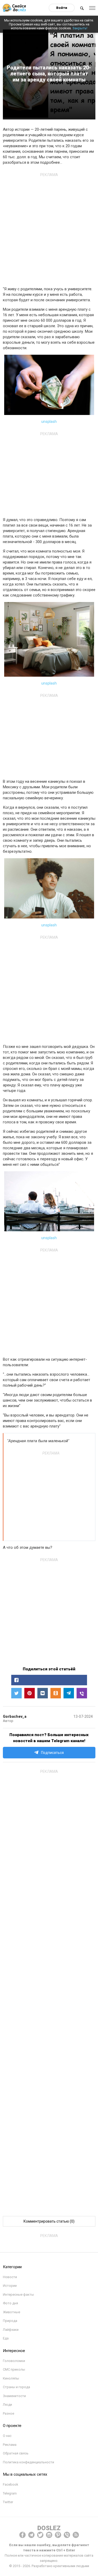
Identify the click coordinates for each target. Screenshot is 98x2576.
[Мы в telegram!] (31, 2535)
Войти (62, 8)
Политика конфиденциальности (28, 2462)
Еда (6, 2338)
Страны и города (16, 2387)
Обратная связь (16, 2453)
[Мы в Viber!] (67, 2535)
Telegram (10, 2493)
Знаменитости (14, 2396)
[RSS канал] (76, 2535)
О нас (7, 2436)
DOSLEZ (49, 2528)
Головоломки (14, 2361)
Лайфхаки (11, 2330)
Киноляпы (11, 2378)
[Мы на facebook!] (22, 2535)
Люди (7, 2405)
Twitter (8, 2502)
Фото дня (10, 2303)
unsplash (49, 422)
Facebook (11, 2484)
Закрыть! (80, 28)
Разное (8, 2413)
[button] (49, 1680)
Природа (10, 2321)
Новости (10, 2277)
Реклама (10, 2445)
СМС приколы (14, 2369)
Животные (11, 2312)
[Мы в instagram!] (49, 2535)
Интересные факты (18, 2295)
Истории (10, 2286)
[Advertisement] (49, 228)
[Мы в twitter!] (40, 2535)
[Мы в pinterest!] (58, 2535)
